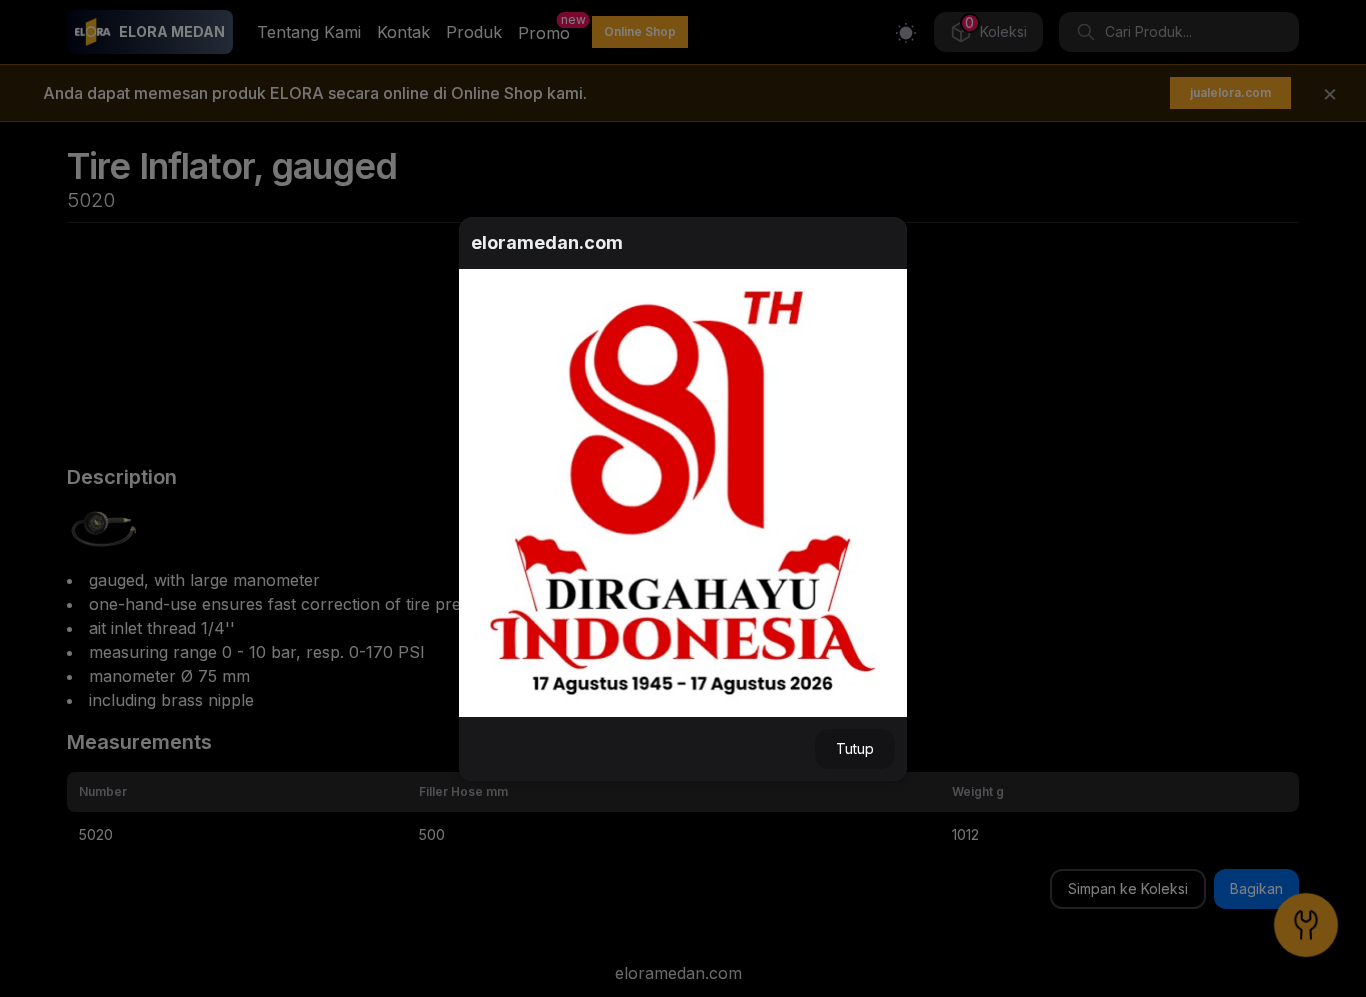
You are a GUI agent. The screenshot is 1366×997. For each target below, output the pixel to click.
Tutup (855, 748)
